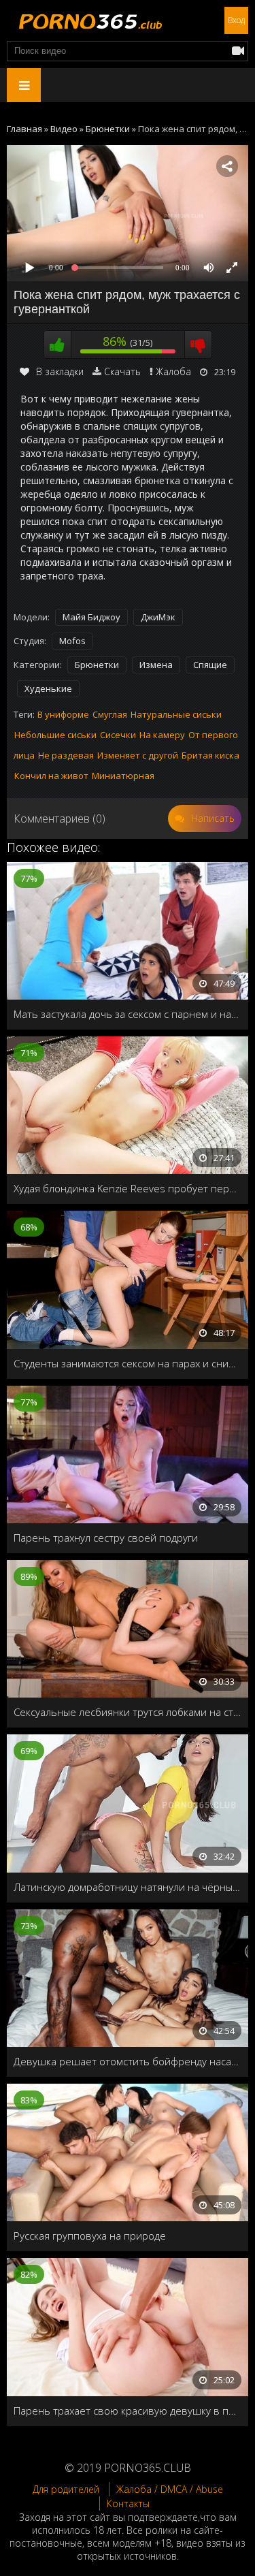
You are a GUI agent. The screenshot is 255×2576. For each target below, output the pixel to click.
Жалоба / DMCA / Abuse (170, 2489)
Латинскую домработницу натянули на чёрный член (128, 1887)
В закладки (60, 371)
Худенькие (48, 688)
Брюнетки (97, 665)
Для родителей (66, 2489)
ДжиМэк (158, 617)
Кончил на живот (51, 776)
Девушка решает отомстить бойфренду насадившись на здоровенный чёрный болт (128, 2061)
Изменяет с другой (138, 755)
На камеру (162, 735)
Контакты (128, 2503)
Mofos (72, 641)
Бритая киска (210, 755)
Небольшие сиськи (55, 735)
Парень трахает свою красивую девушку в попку (128, 2411)
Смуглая (110, 714)
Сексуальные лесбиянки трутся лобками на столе (128, 1712)
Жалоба (173, 371)
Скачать (122, 371)
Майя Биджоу (91, 617)
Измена (156, 665)
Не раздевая (66, 755)
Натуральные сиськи (176, 714)
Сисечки (118, 735)
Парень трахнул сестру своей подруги (106, 1538)
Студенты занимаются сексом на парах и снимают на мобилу (128, 1363)
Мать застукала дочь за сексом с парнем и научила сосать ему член (128, 1014)
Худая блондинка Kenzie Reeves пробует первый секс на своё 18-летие (128, 1188)
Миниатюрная (123, 776)
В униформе (63, 714)
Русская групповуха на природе (90, 2236)
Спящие (210, 665)
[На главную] (88, 20)
